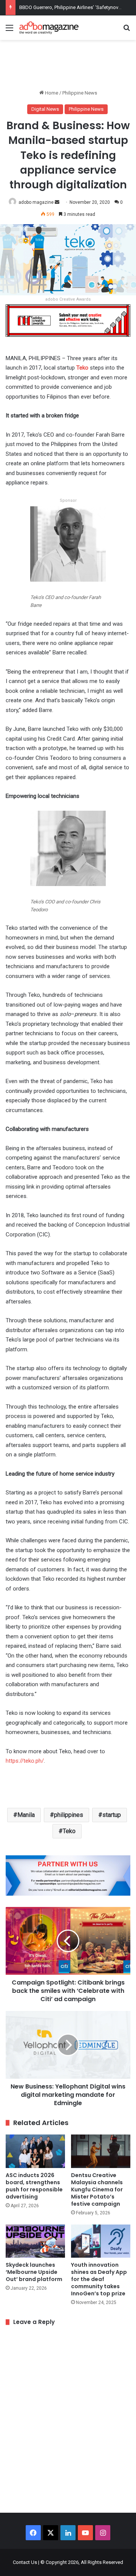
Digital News (45, 109)
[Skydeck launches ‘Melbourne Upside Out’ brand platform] (35, 2241)
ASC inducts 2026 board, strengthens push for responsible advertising (34, 2186)
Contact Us (25, 2562)
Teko (82, 368)
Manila (26, 1815)
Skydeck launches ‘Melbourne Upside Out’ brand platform (34, 2272)
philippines (69, 1815)
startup (112, 1815)
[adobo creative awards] (68, 320)
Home (51, 93)
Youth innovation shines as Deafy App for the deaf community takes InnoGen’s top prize (99, 2279)
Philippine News (80, 93)
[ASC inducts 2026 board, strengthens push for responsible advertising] (35, 2151)
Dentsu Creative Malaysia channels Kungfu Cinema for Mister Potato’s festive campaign (97, 2189)
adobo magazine (36, 202)
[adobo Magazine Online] (49, 28)
